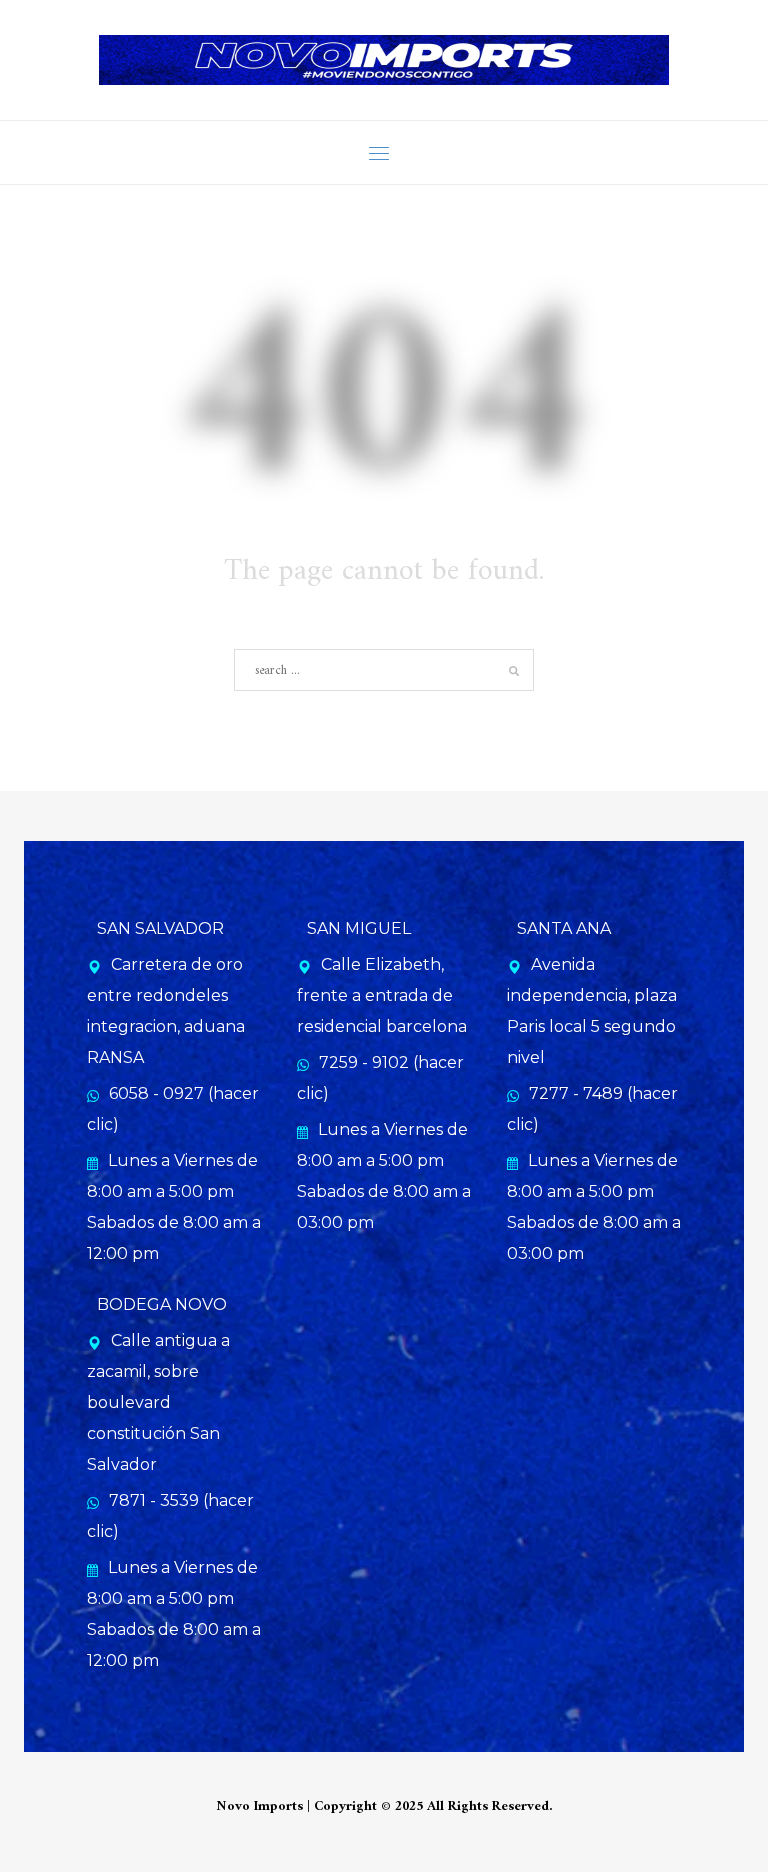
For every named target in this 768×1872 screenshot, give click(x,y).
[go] (514, 671)
